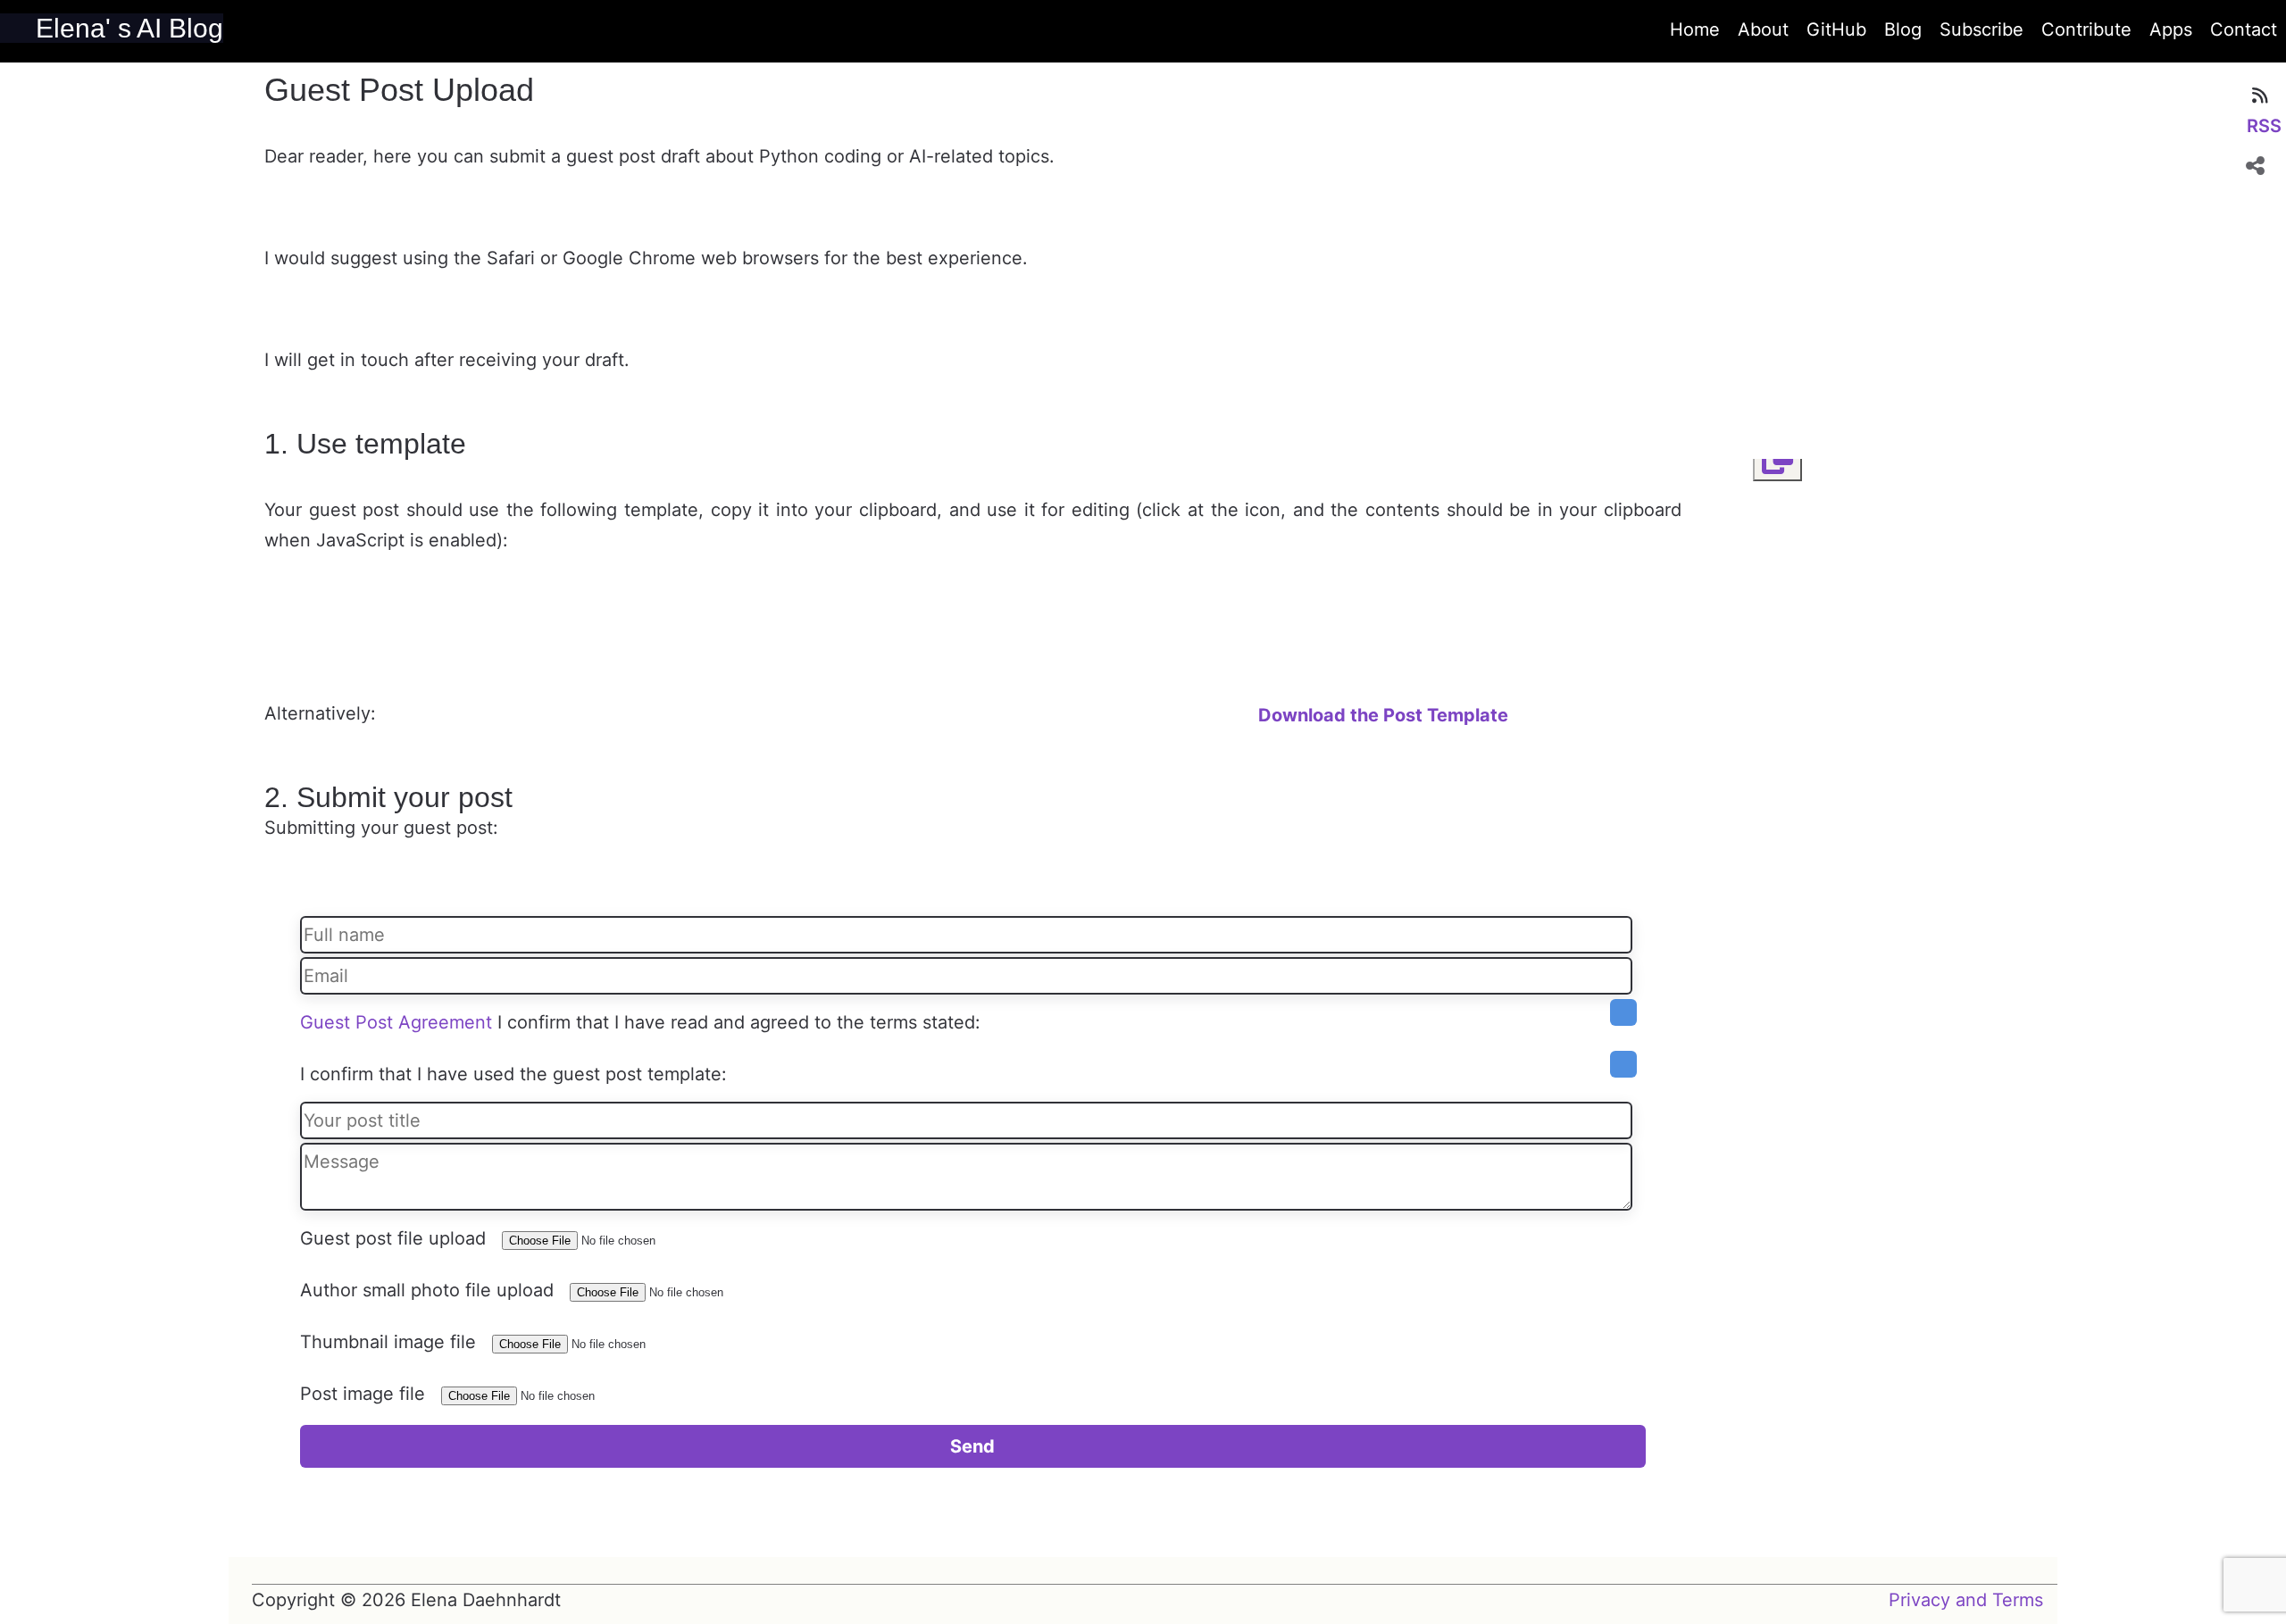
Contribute (2086, 29)
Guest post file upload (393, 1238)
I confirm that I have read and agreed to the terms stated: (739, 1022)
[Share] (2255, 165)
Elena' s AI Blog (129, 28)
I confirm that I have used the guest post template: (513, 1074)
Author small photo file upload (427, 1290)
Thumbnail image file (388, 1342)
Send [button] (972, 1446)
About (1763, 29)
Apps (2171, 29)
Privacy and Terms (1966, 1600)
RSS (2264, 126)
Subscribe (1981, 29)
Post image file (363, 1394)
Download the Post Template (1383, 715)
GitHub (1836, 29)
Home (1695, 29)
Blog (1903, 29)
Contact (2244, 29)
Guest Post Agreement (396, 1022)
